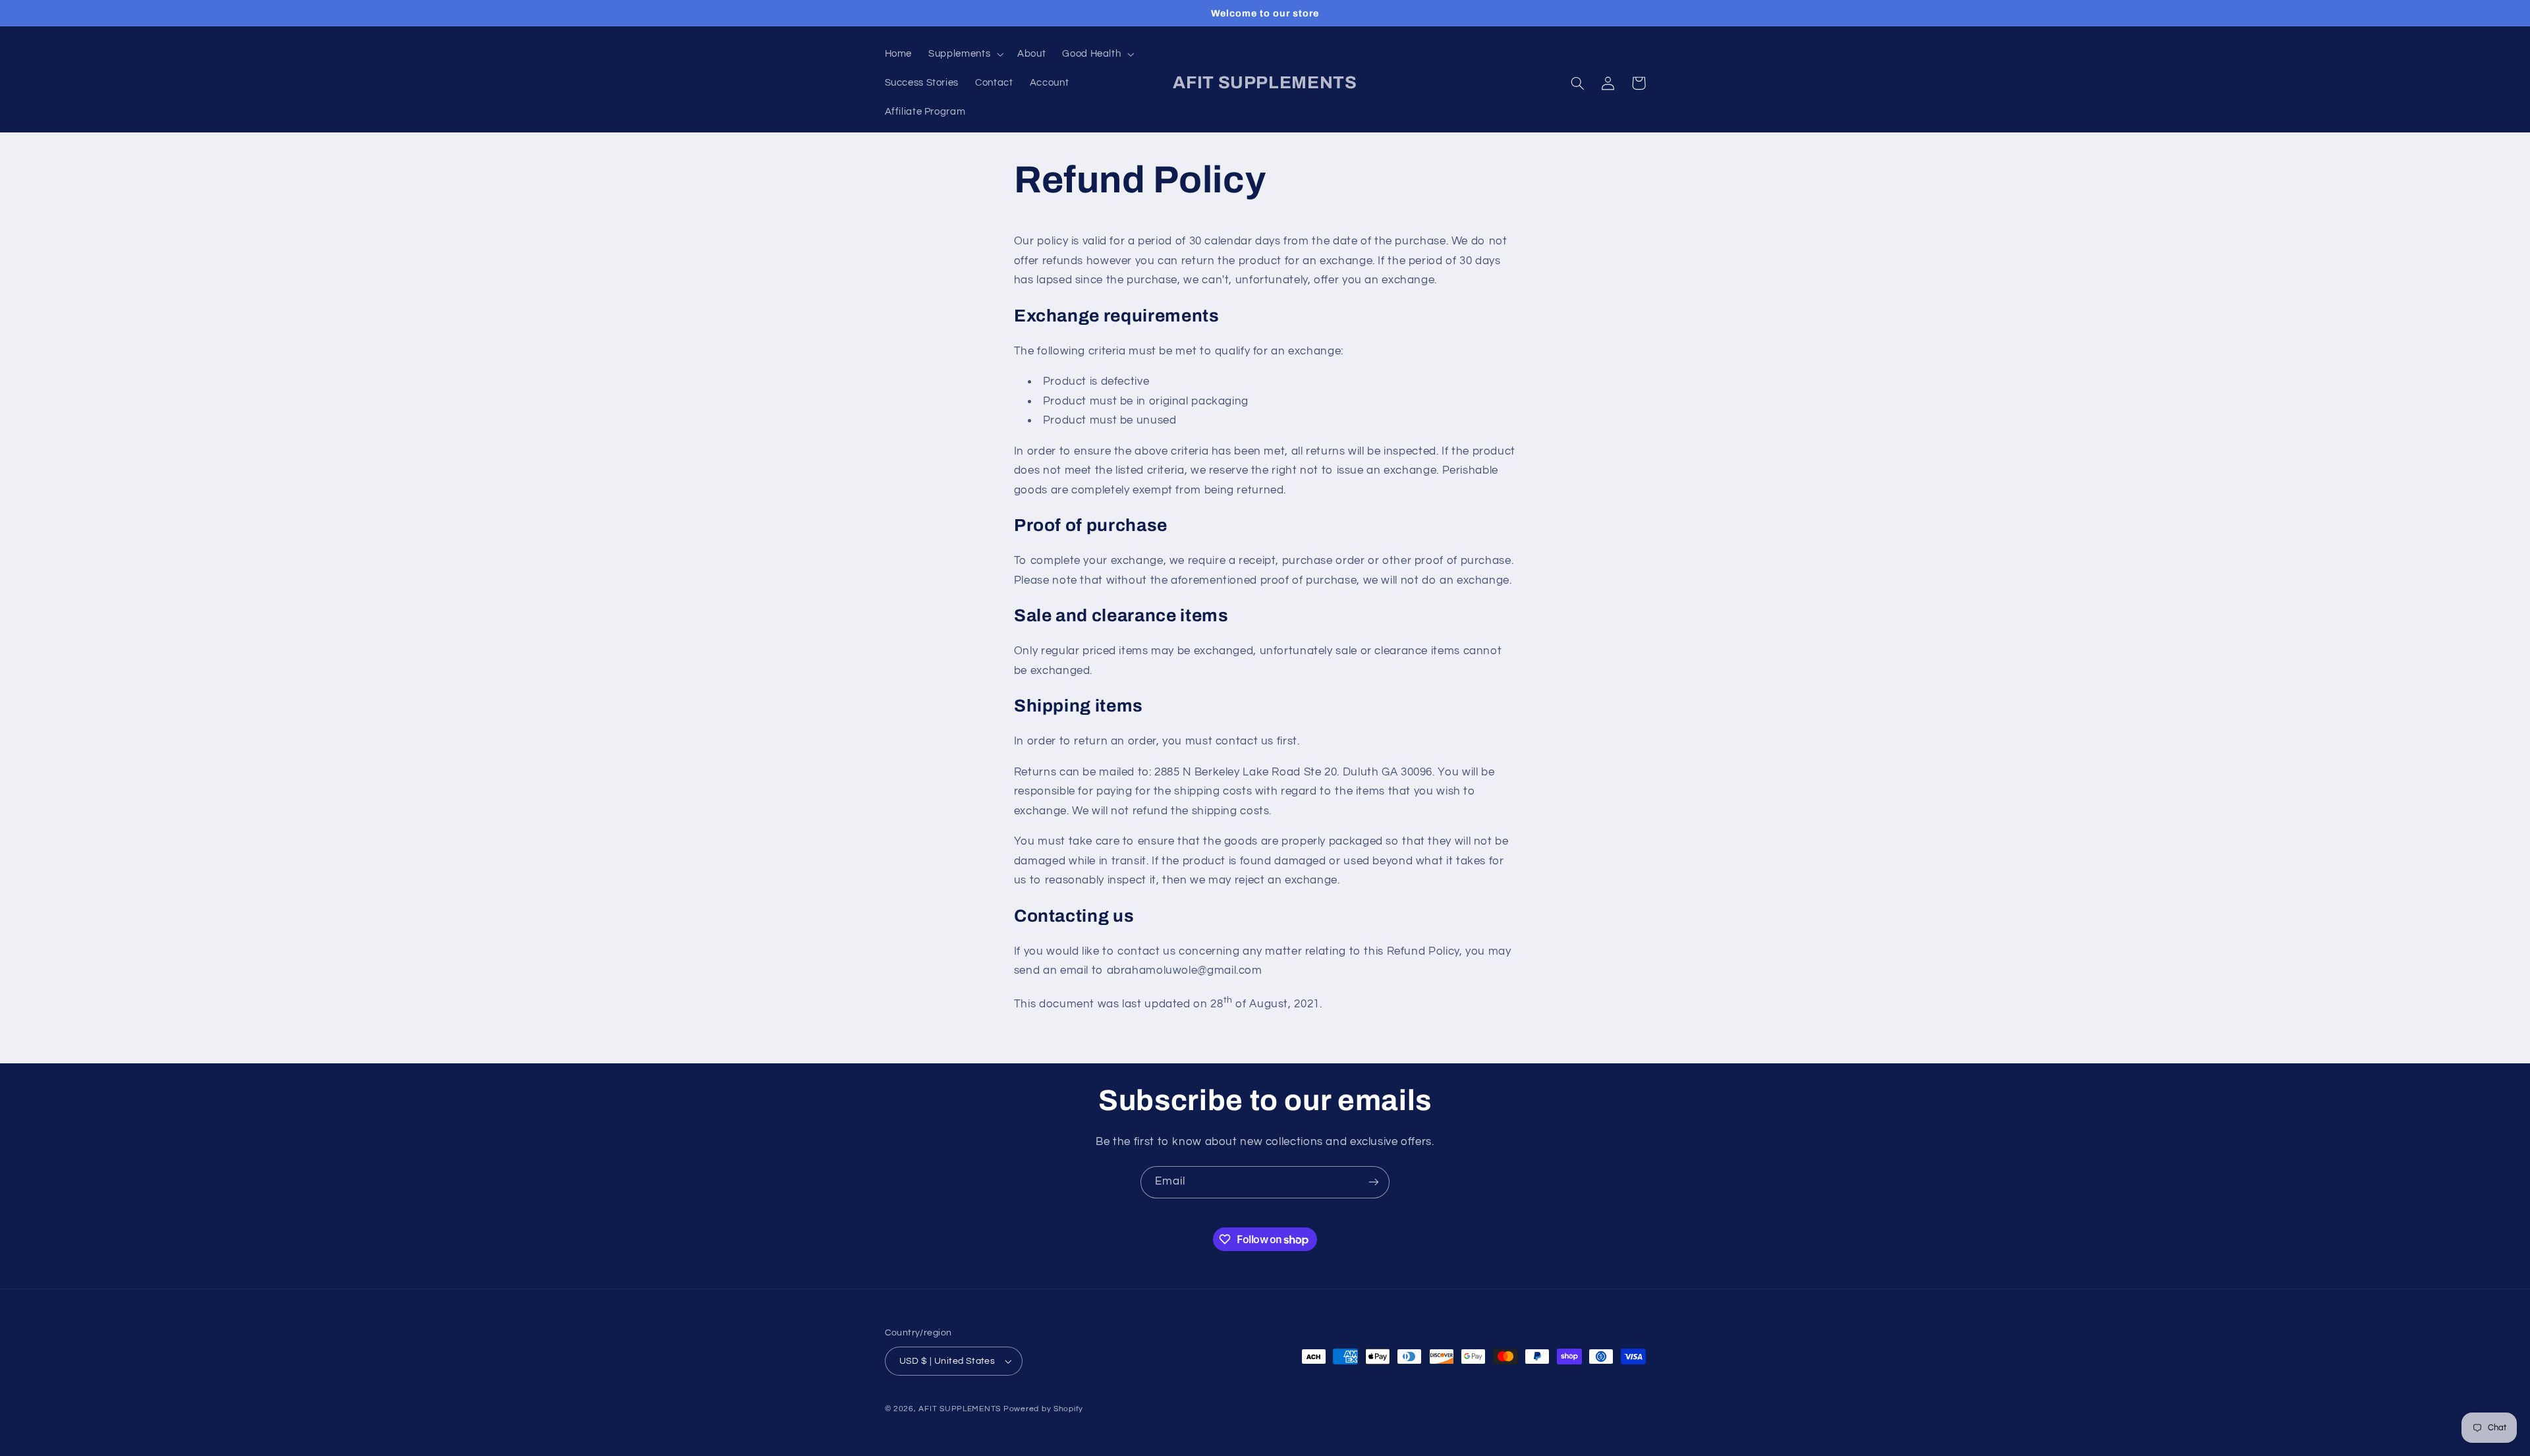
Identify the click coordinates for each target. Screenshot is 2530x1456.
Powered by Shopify (1043, 1409)
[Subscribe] (1374, 1182)
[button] (965, 54)
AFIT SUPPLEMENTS (960, 1409)
